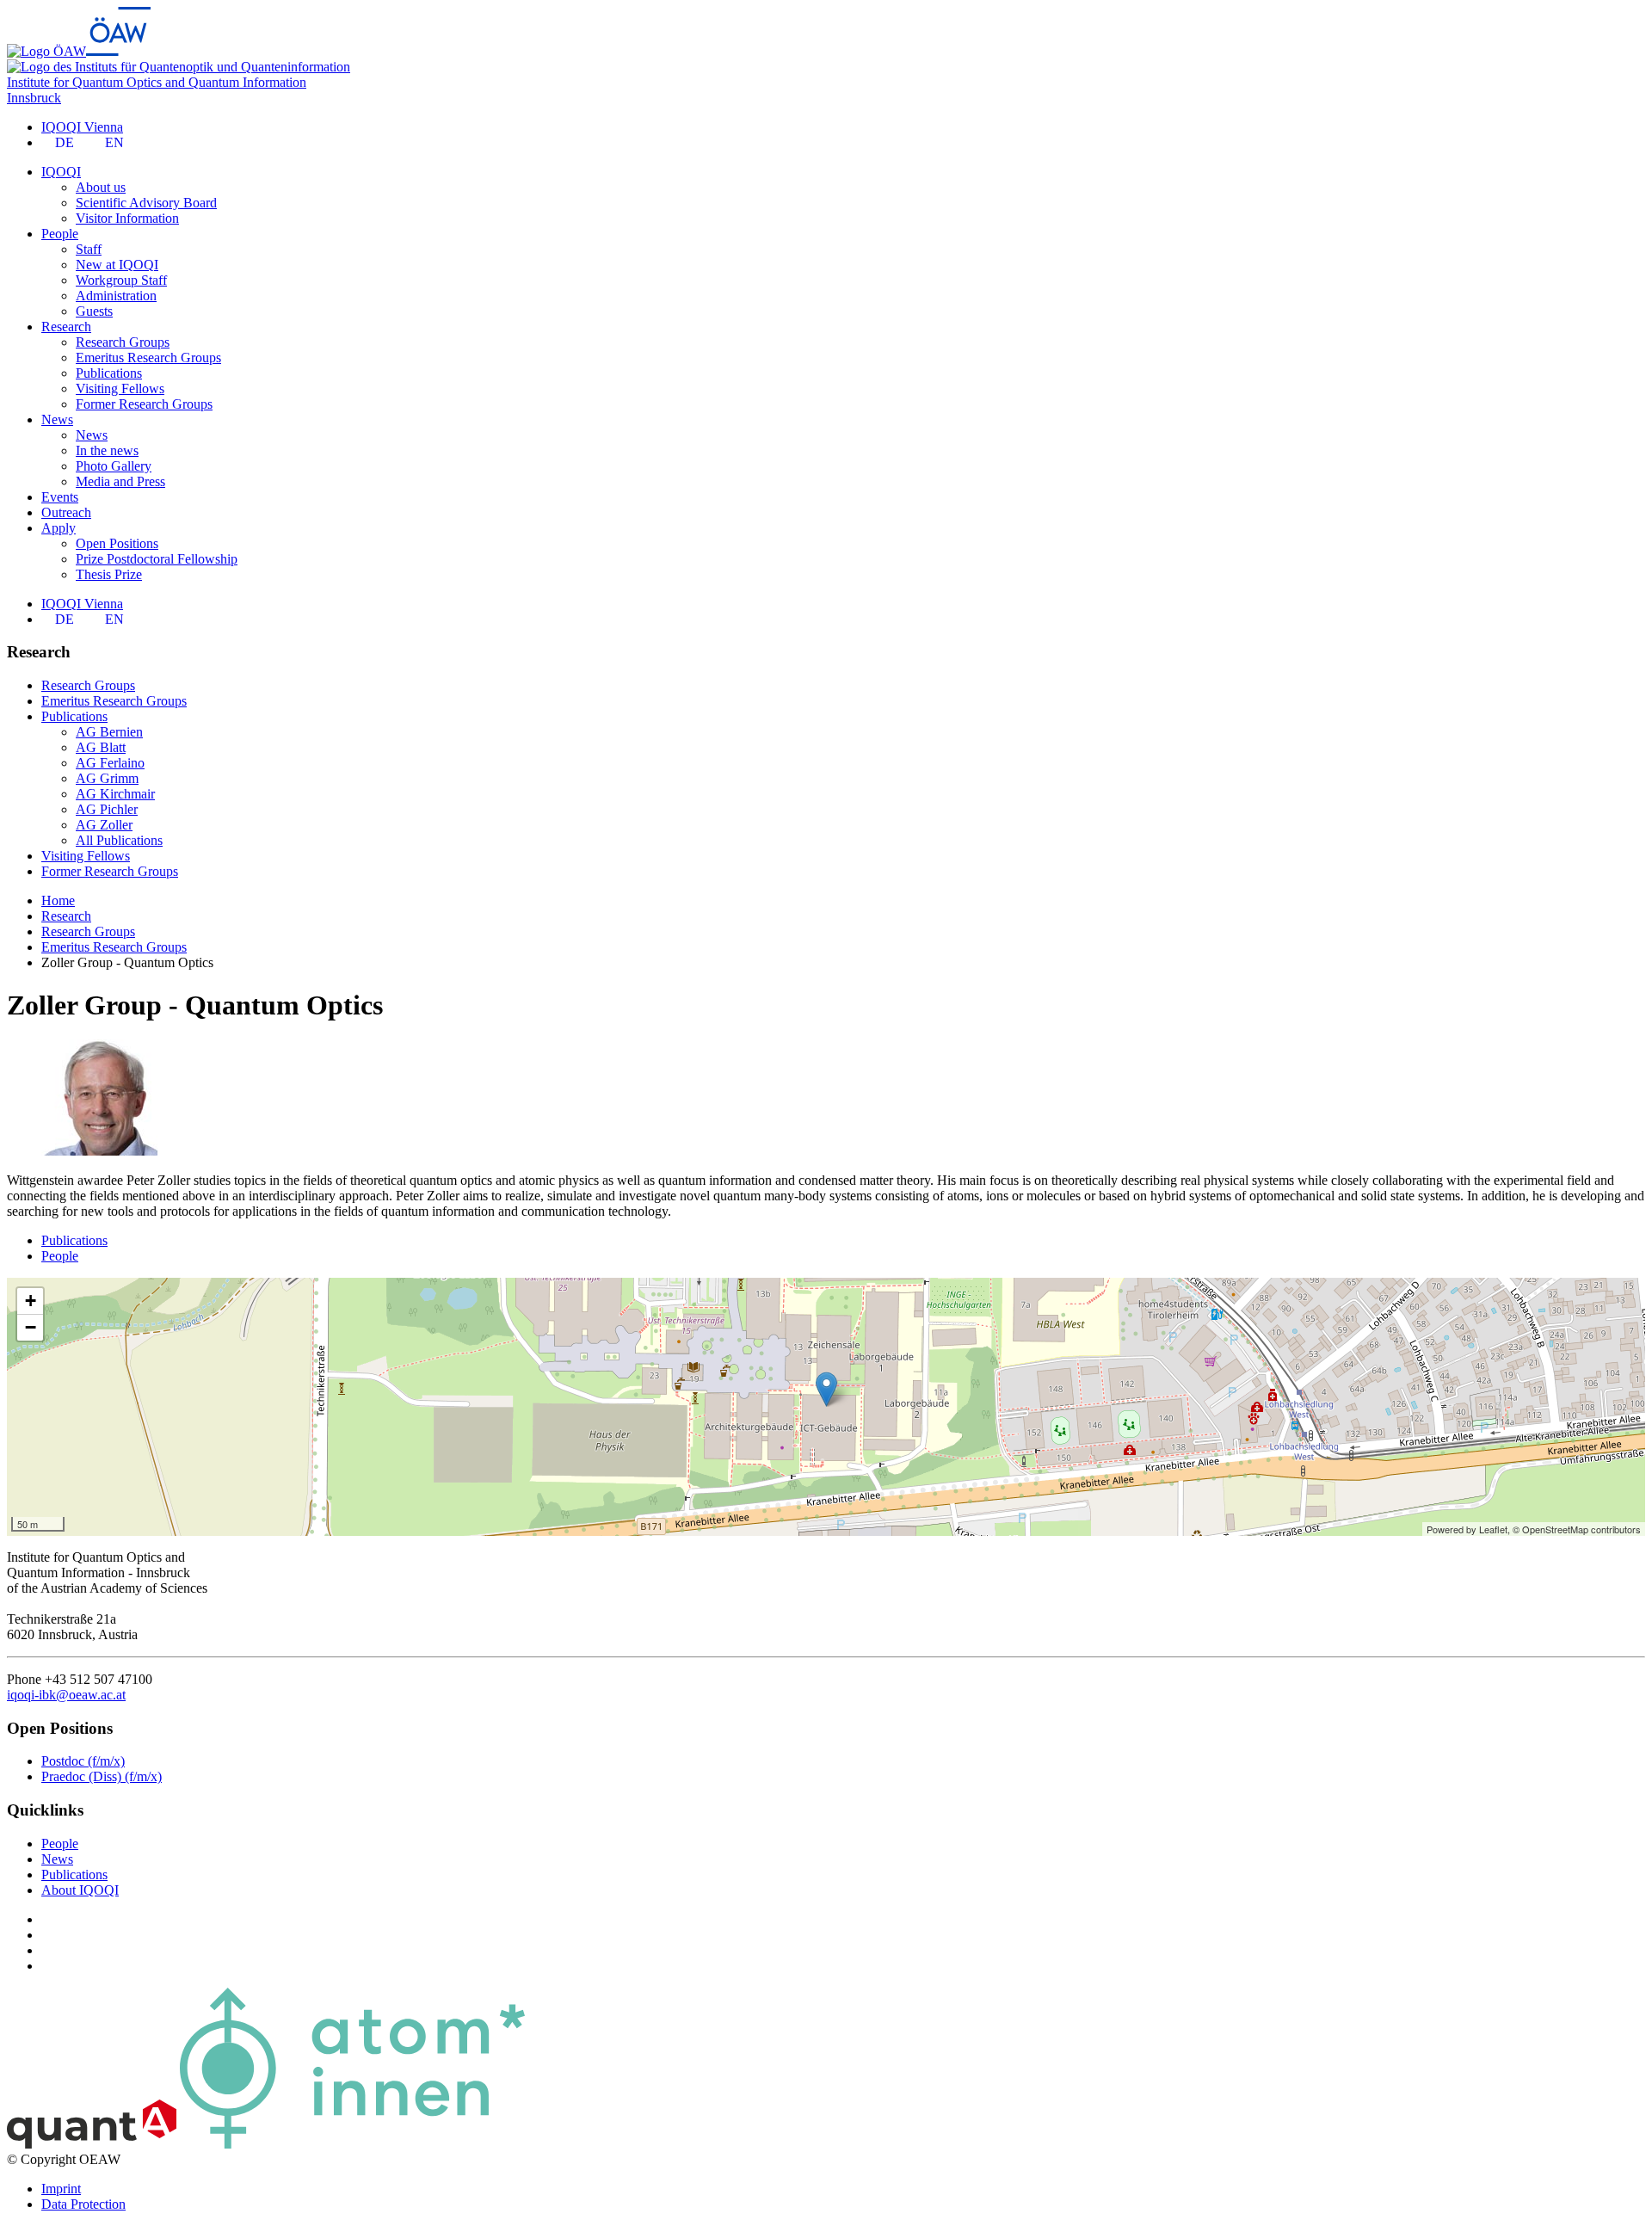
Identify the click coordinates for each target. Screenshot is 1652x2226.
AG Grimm (107, 778)
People (60, 1256)
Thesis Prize (109, 574)
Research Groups (123, 342)
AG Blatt (101, 747)
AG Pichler (107, 809)
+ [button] (31, 1301)
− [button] (31, 1327)
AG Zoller (104, 825)
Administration (116, 296)
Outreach (66, 512)
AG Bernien (109, 732)
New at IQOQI (117, 265)
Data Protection (83, 2204)
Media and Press (120, 481)
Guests (94, 311)
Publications (109, 373)
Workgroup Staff (121, 280)
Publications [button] (74, 716)
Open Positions (117, 543)
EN (114, 142)
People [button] (60, 234)
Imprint (61, 2189)
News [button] (57, 419)
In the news (107, 450)
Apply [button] (59, 528)
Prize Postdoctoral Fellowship (157, 559)
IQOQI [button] (61, 172)
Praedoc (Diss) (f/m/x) (102, 1776)
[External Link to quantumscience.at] (92, 2144)
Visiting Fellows (120, 388)
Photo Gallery (114, 466)
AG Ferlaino (110, 763)
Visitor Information (127, 218)
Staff (89, 249)
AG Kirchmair (115, 794)
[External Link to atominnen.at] (352, 2144)
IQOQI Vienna (82, 127)
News (92, 435)
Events (60, 497)
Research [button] (66, 327)
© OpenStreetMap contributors (1577, 1529)
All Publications (119, 840)
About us (101, 187)
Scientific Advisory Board (146, 203)
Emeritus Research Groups (148, 358)
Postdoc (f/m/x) (83, 1761)
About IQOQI (80, 1890)
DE (65, 142)
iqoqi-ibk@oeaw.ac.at (66, 1695)
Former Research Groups (144, 404)
